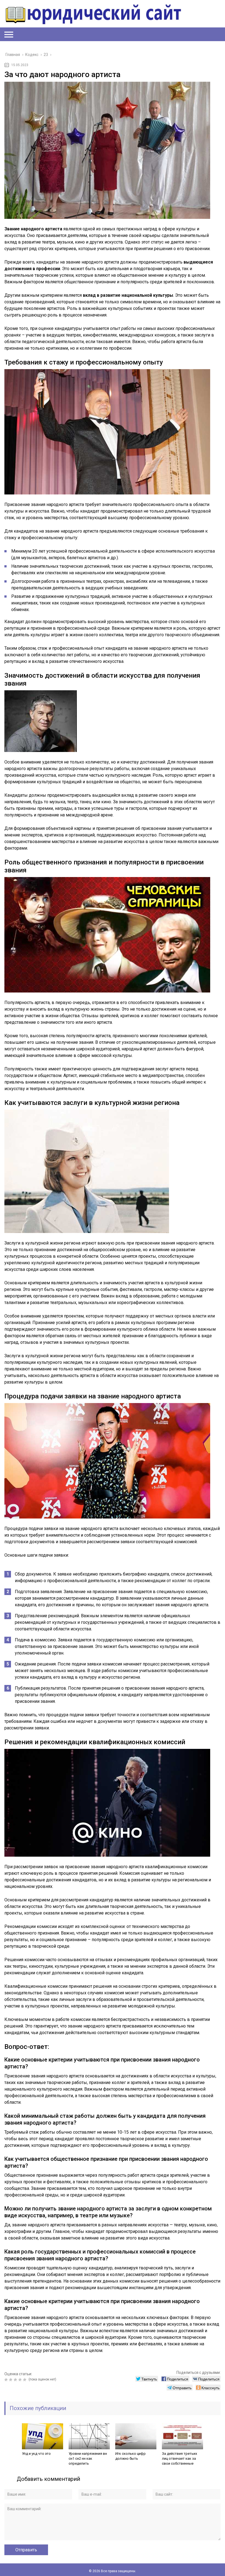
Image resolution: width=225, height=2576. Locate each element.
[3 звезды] (16, 2380)
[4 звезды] (21, 2380)
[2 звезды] (11, 2380)
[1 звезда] (7, 2380)
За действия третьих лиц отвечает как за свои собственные (179, 2458)
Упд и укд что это (36, 2454)
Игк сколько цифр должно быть (130, 2456)
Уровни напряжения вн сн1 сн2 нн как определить (88, 2458)
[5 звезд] (25, 2380)
